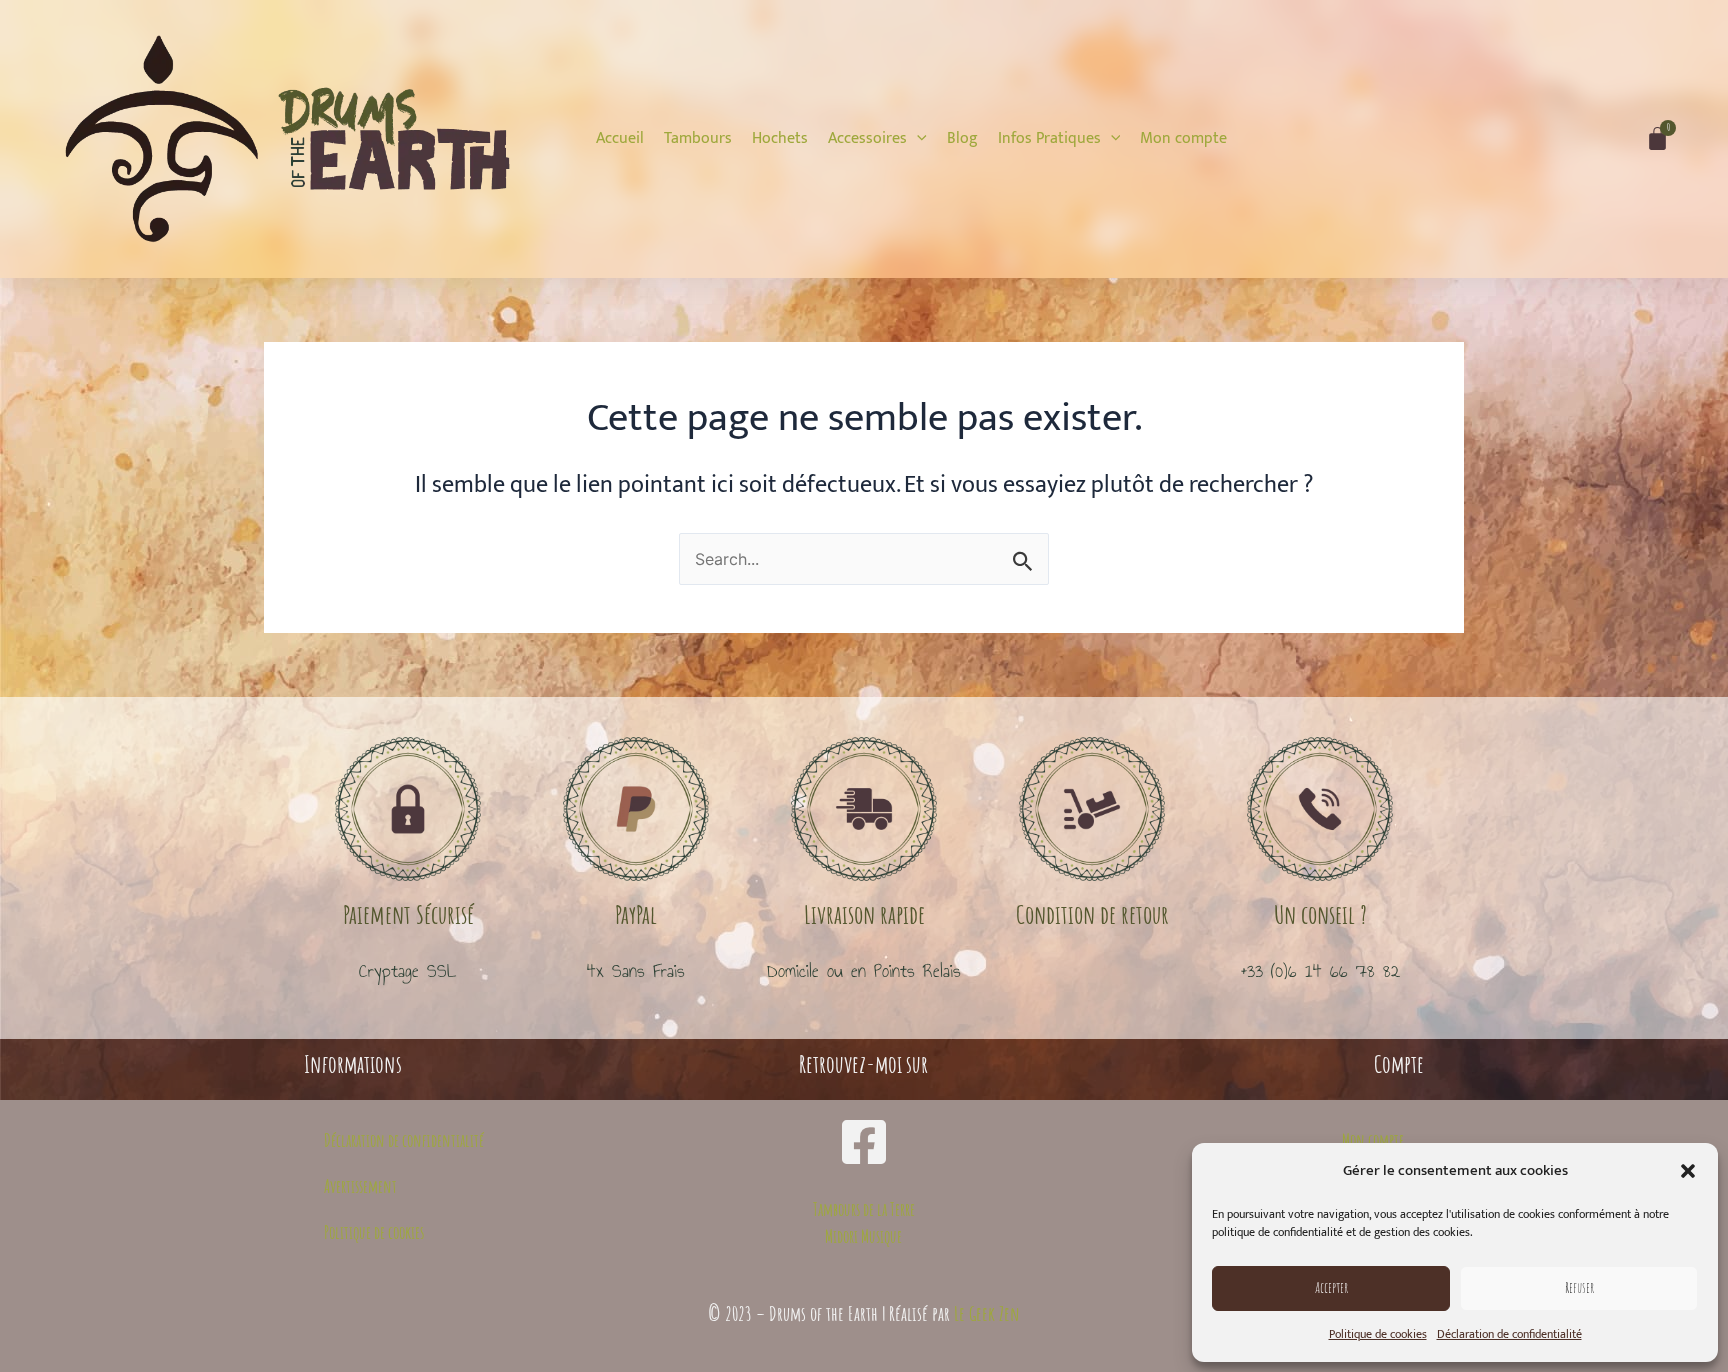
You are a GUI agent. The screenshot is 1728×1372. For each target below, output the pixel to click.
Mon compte (1373, 1140)
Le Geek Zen (987, 1313)
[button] (1688, 1171)
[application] (917, 138)
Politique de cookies (1378, 1334)
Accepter (1331, 1287)
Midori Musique (863, 1236)
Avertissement (360, 1186)
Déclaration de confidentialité (1509, 1334)
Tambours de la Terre (864, 1209)
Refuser (1579, 1287)
